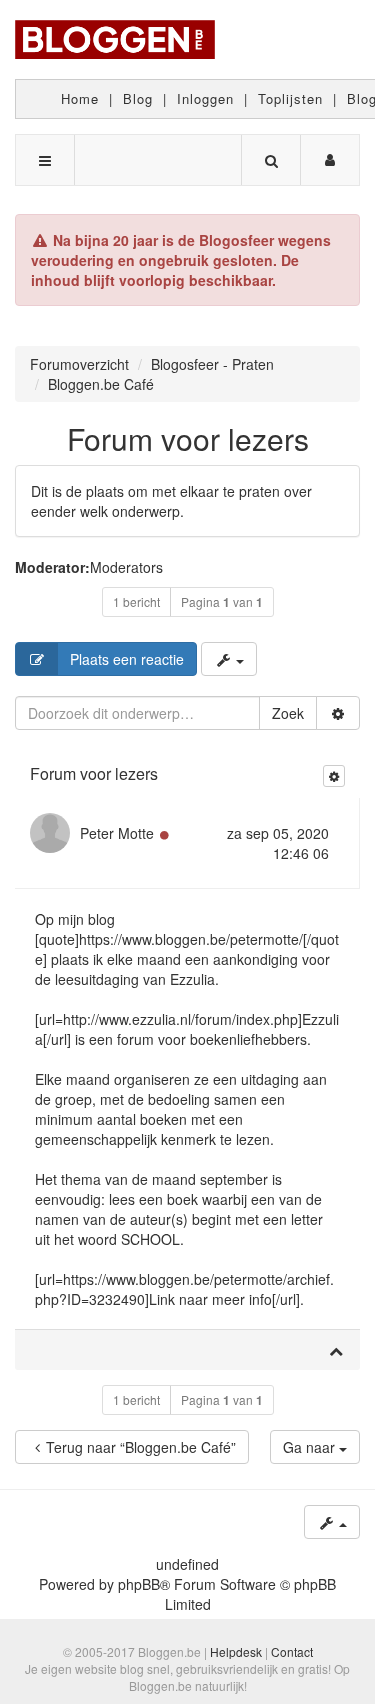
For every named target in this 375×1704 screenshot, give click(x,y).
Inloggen (205, 98)
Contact (292, 1651)
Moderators (126, 567)
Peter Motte (117, 833)
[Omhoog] (336, 1350)
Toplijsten (290, 98)
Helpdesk (236, 1651)
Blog (138, 98)
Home (80, 98)
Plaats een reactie (127, 659)
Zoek (288, 713)
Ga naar (311, 1447)
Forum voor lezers (188, 438)
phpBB (139, 1584)
